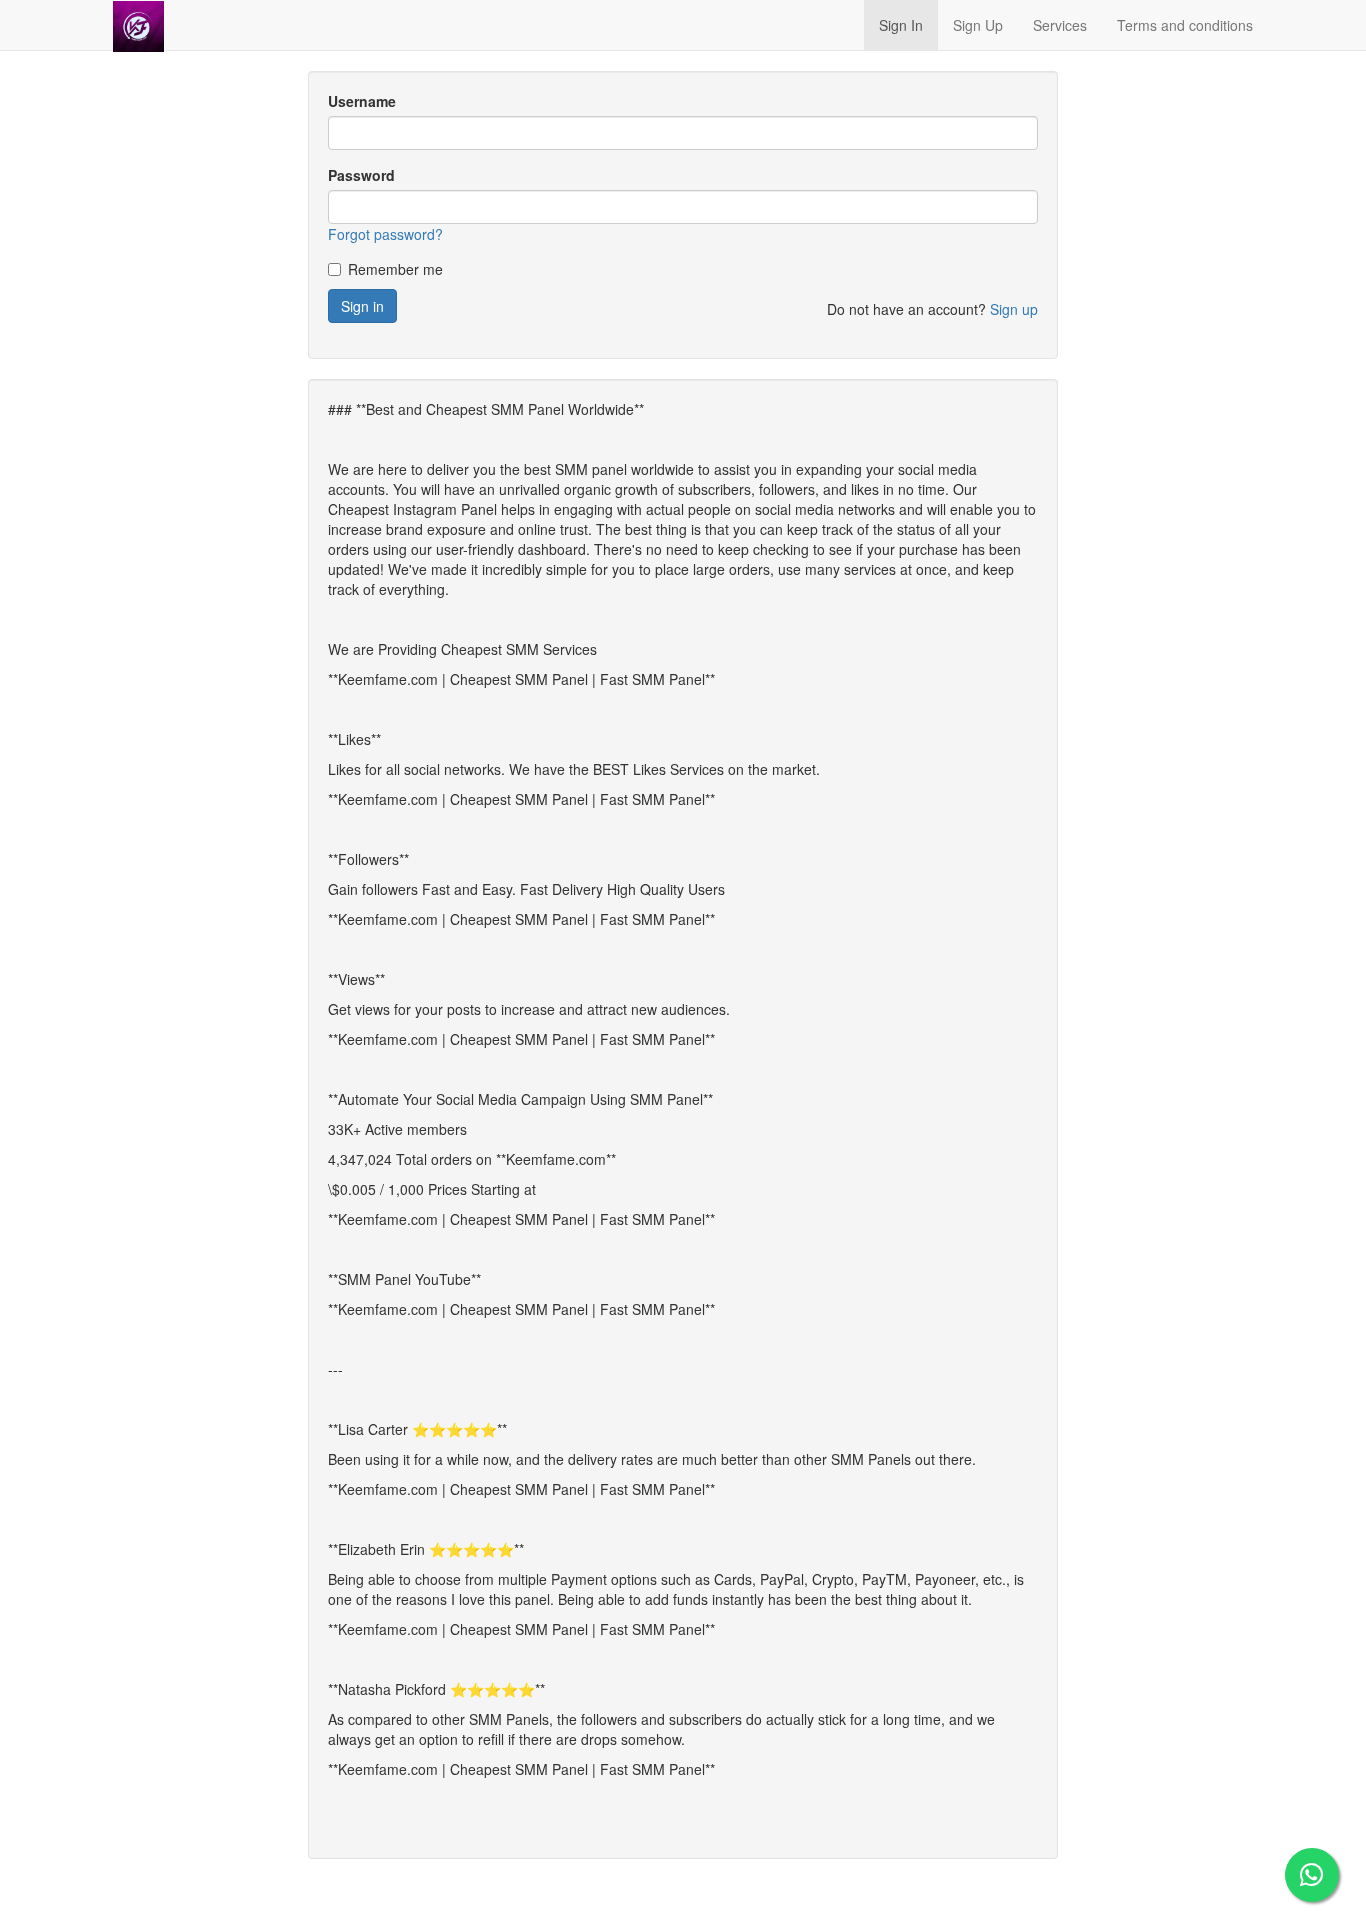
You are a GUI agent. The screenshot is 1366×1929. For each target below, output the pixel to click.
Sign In (901, 25)
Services (1060, 25)
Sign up (1014, 309)
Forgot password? (385, 234)
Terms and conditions (1185, 25)
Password (361, 175)
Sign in (362, 306)
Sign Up (978, 25)
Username (362, 101)
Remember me (395, 269)
